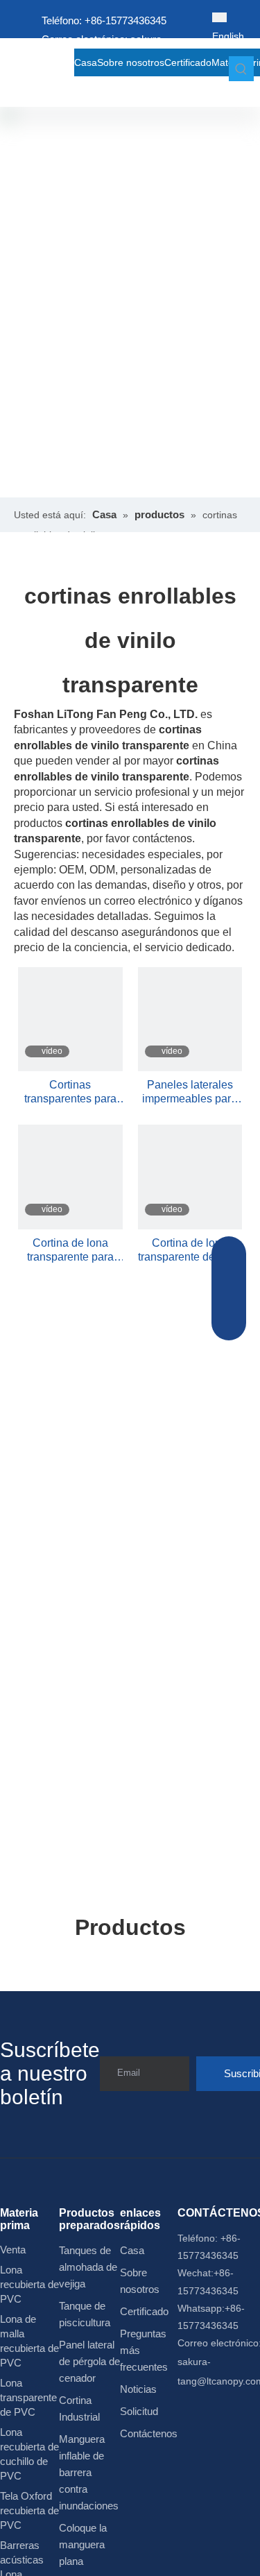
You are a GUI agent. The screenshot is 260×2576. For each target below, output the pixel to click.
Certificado (144, 2311)
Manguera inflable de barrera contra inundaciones (89, 2472)
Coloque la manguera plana (83, 2544)
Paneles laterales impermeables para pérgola (190, 1092)
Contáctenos (149, 2433)
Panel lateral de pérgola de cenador (89, 2361)
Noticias (138, 2389)
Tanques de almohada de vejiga (88, 2267)
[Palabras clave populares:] (241, 69)
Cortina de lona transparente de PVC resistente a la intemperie (190, 1251)
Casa (132, 2250)
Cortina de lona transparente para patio (70, 1251)
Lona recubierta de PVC (29, 2284)
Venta (13, 2250)
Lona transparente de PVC (28, 2397)
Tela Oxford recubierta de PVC (29, 2510)
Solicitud (139, 2411)
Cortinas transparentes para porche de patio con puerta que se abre (70, 1092)
